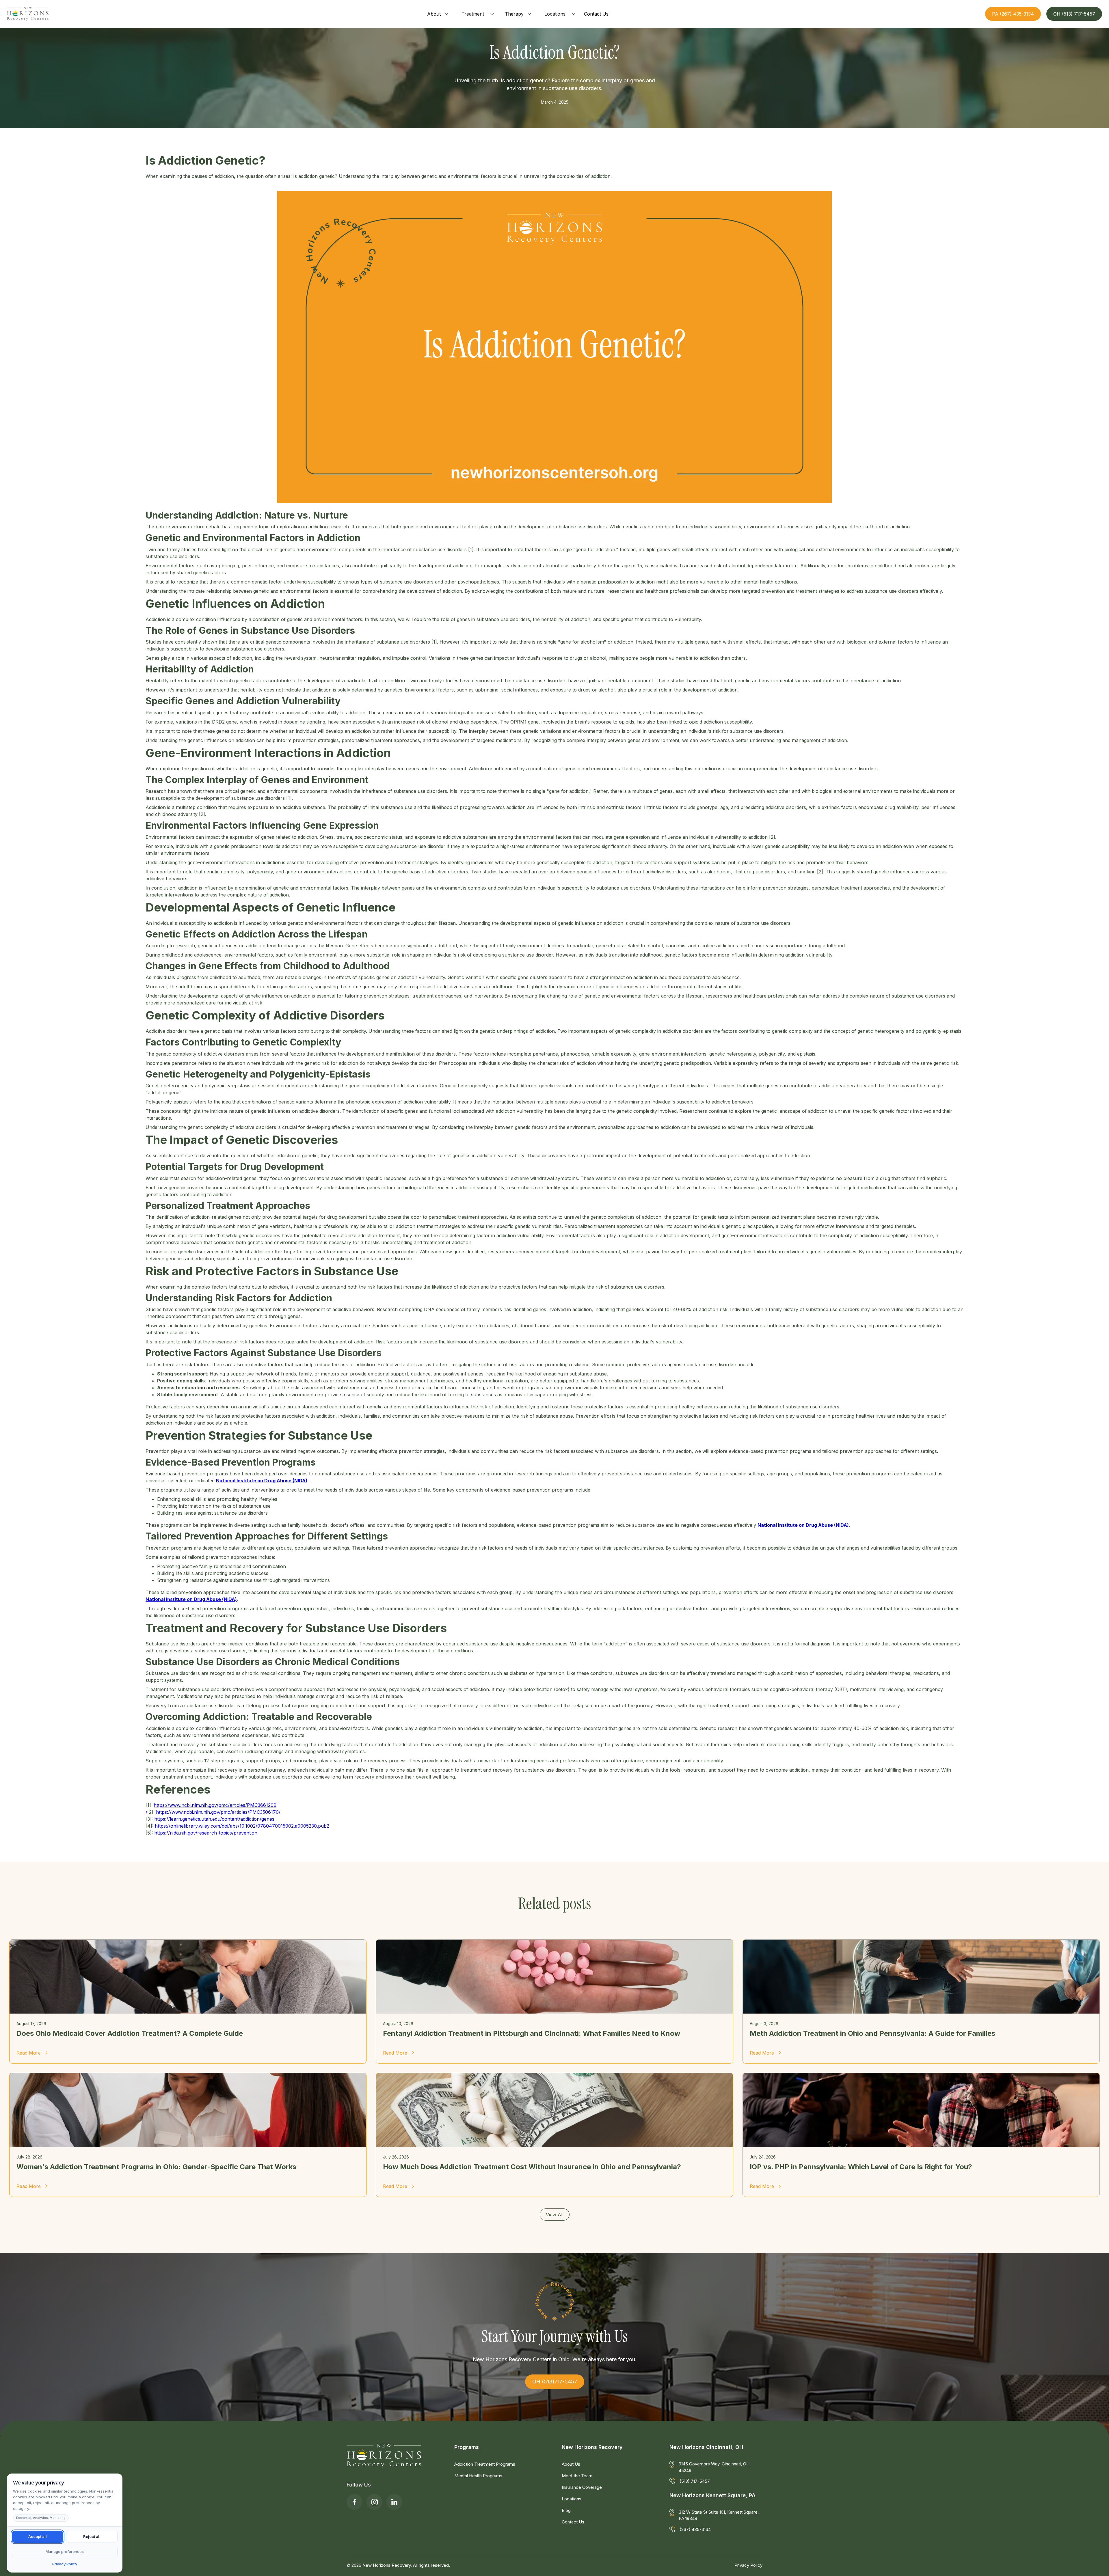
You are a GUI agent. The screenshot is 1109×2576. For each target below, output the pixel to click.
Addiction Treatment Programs (485, 2464)
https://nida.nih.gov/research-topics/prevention (206, 1833)
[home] (28, 14)
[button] (439, 14)
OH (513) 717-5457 (1074, 14)
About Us (571, 2464)
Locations (555, 14)
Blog (566, 2510)
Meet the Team (577, 2476)
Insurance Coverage (582, 2487)
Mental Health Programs (478, 2476)
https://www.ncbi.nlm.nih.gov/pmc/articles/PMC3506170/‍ (218, 1812)
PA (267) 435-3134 (1013, 14)
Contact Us (573, 2522)
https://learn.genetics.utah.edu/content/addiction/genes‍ (214, 1819)
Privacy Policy (748, 2565)
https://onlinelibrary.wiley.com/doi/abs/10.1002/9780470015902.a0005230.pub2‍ (242, 1826)
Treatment (473, 14)
